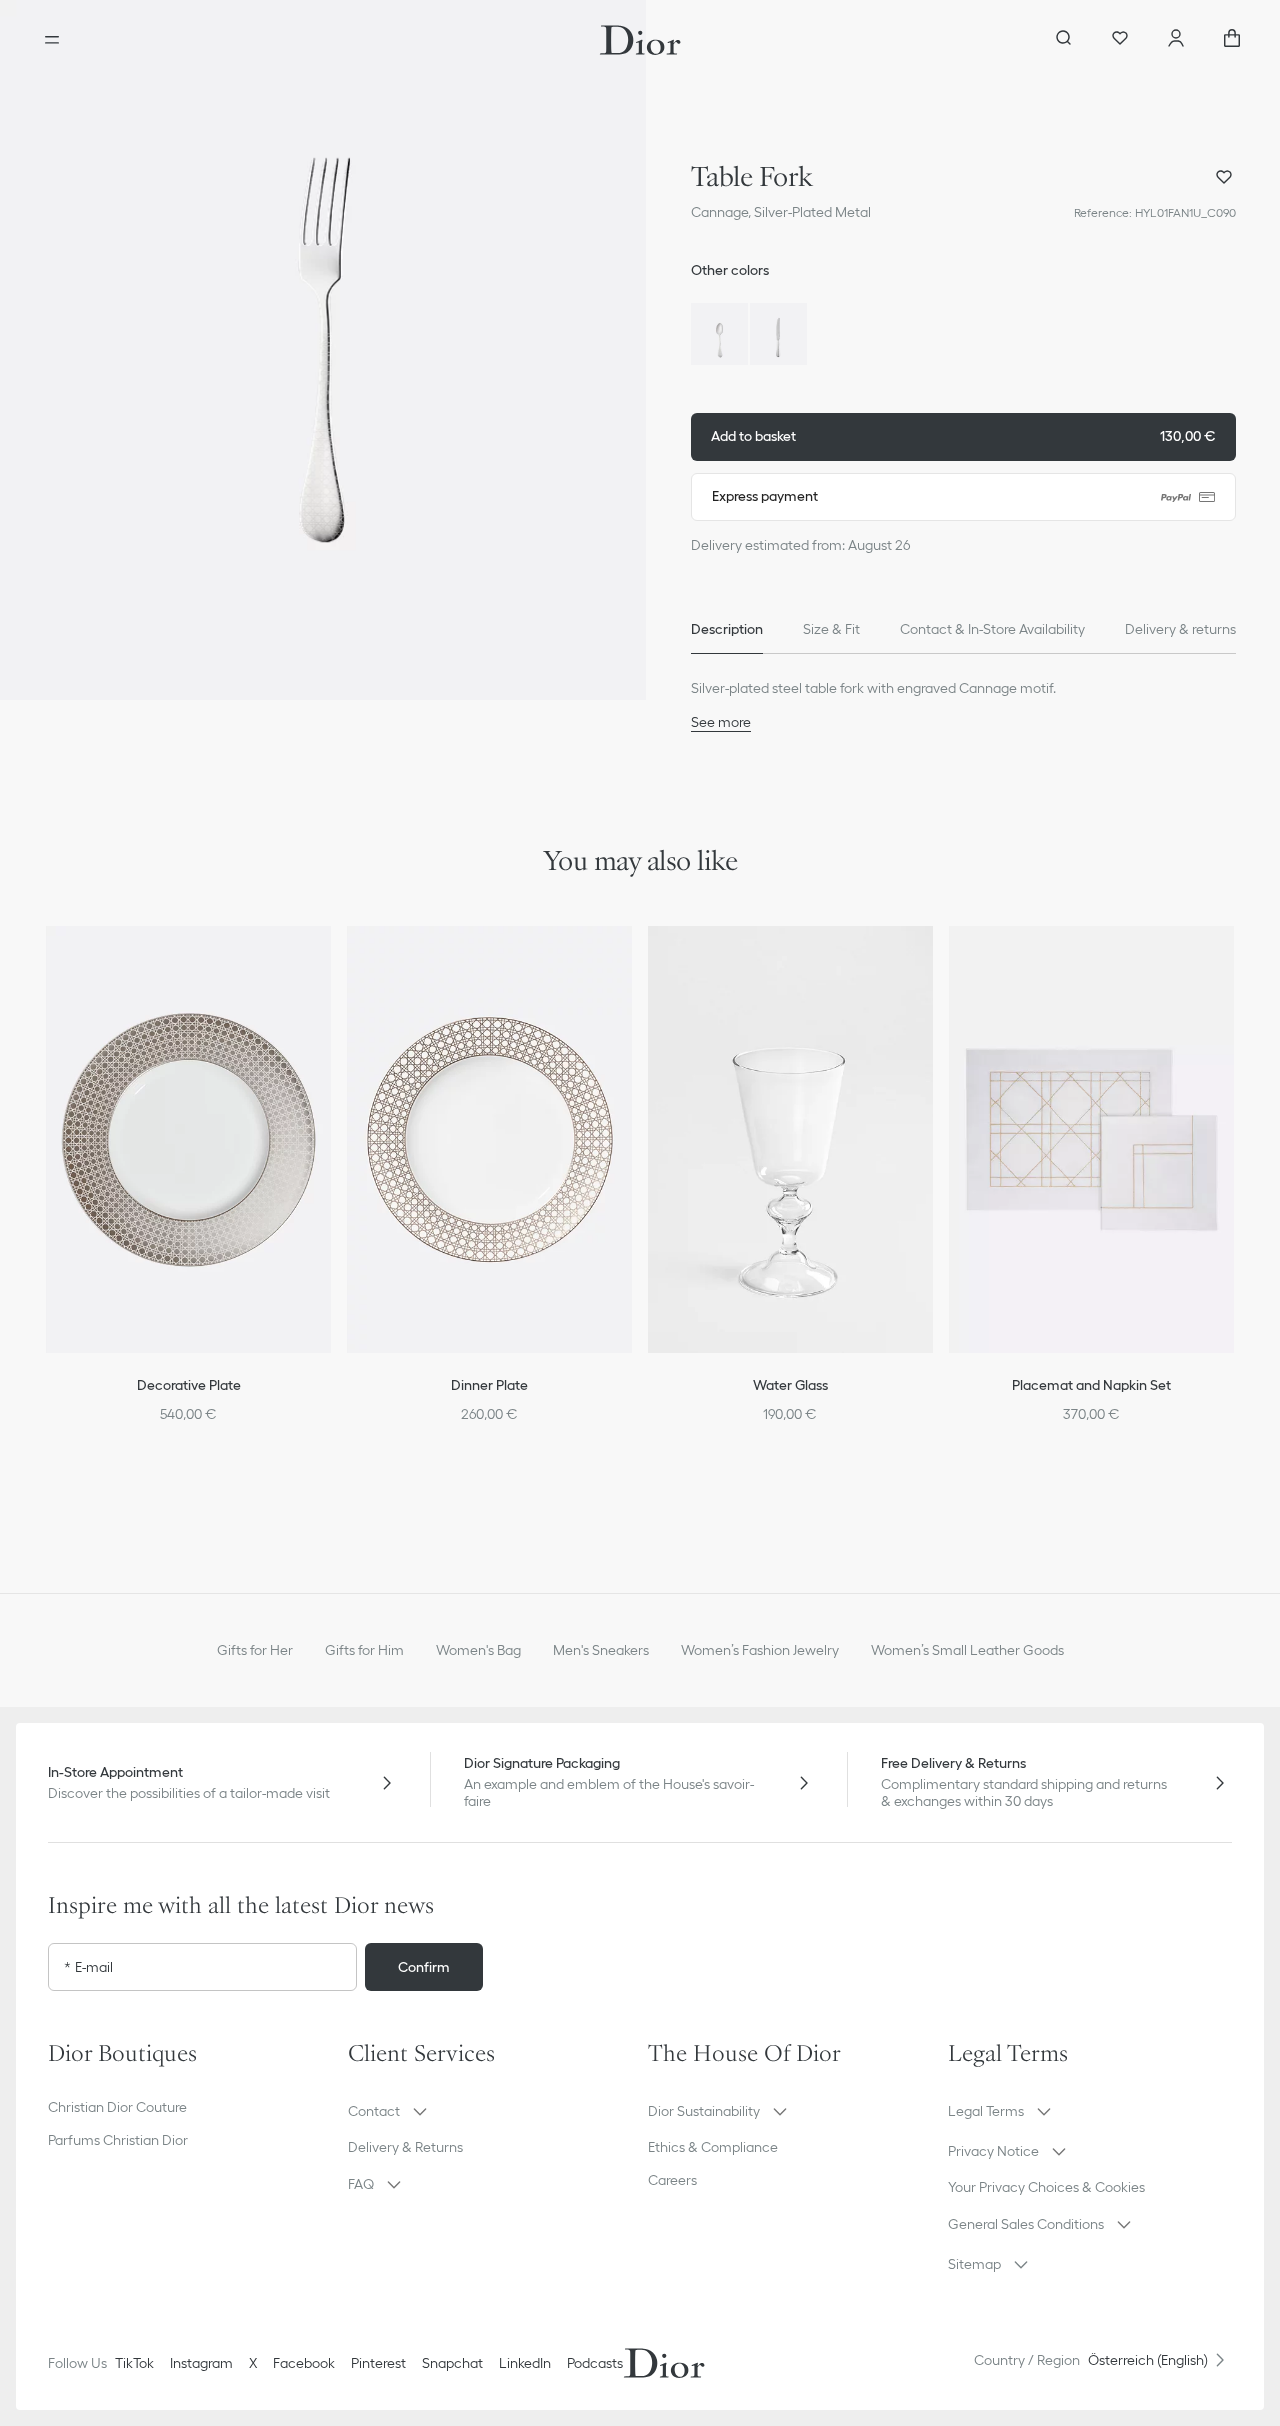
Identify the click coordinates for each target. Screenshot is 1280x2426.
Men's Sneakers (601, 1650)
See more (721, 722)
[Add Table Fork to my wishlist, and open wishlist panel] (1224, 177)
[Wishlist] (1120, 40)
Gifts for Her (255, 1650)
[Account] (1176, 40)
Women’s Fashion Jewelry (760, 1650)
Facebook (304, 2363)
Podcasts (595, 2363)
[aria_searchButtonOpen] (1064, 40)
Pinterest (378, 2363)
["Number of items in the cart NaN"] (1232, 40)
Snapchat (452, 2363)
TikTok (134, 2363)
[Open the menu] (52, 40)
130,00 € (963, 436)
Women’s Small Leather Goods (967, 1650)
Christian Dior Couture (117, 2107)
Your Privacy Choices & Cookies (1046, 2187)
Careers (672, 2180)
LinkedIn (525, 2363)
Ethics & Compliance (713, 2147)
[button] (323, 350)
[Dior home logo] (640, 40)
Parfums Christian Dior (118, 2140)
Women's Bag (478, 1650)
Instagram (201, 2363)
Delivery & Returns (405, 2147)
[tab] (727, 630)
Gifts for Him (364, 1650)
